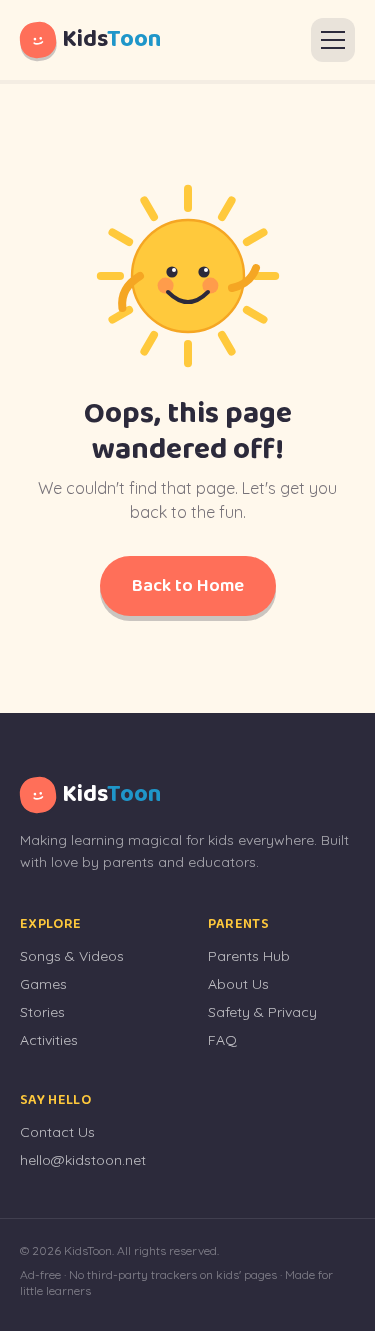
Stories (42, 1012)
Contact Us (57, 1132)
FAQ (222, 1040)
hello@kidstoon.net (83, 1160)
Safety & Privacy (262, 1012)
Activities (49, 1040)
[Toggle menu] (333, 40)
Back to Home (188, 586)
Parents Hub (249, 956)
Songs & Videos (72, 956)
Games (43, 984)
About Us (238, 984)
